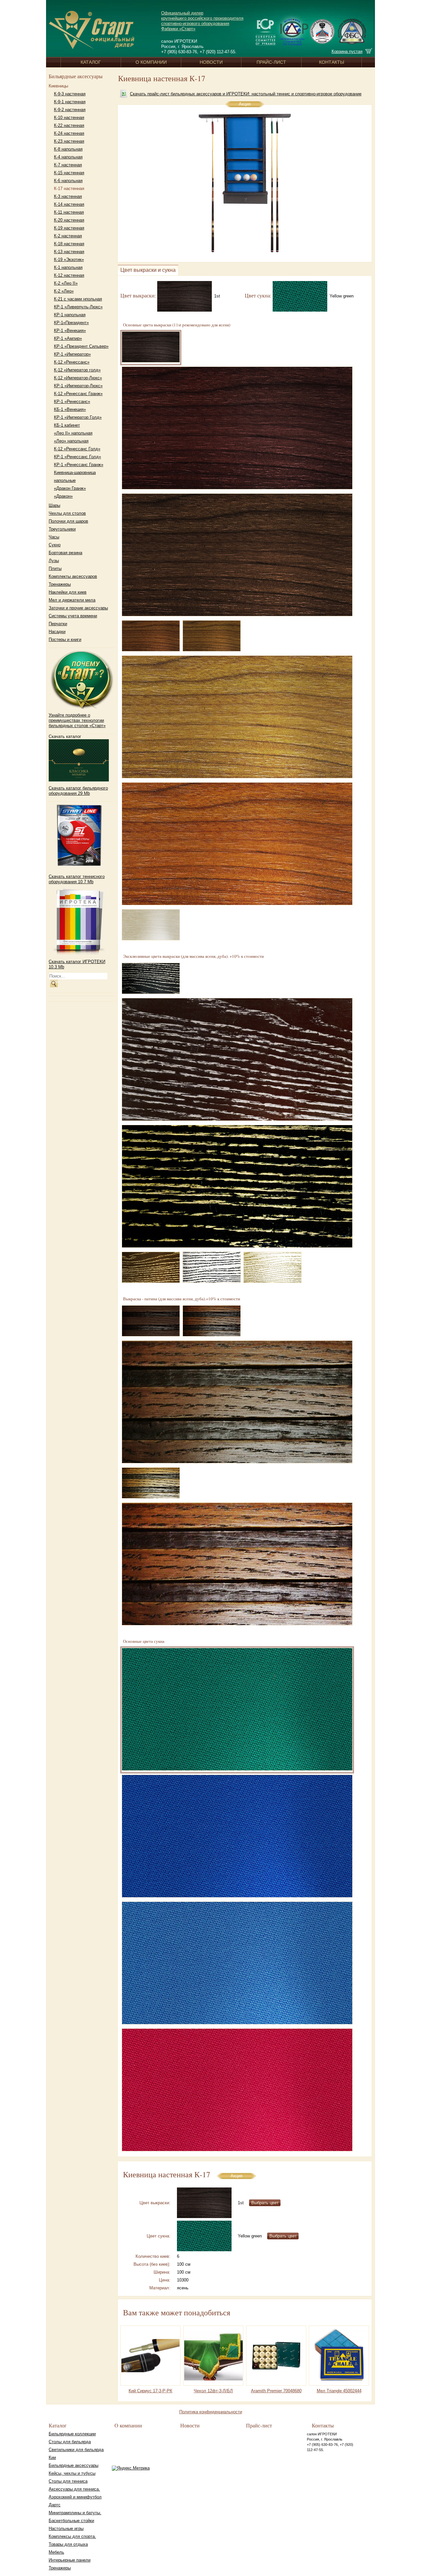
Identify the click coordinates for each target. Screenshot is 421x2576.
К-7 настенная (68, 165)
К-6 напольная (68, 181)
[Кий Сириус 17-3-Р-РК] (151, 2355)
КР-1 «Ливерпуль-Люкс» (78, 307)
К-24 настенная (69, 133)
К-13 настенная (69, 252)
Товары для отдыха (68, 2544)
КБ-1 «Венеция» (70, 409)
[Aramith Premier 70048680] (276, 2355)
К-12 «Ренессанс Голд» (77, 449)
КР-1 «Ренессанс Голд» (77, 457)
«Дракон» (63, 496)
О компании (151, 62)
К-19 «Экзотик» (69, 260)
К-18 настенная (69, 244)
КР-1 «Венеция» (70, 331)
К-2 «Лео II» (66, 283)
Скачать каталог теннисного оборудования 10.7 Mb (77, 879)
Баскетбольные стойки (71, 2521)
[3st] (237, 555)
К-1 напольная (68, 267)
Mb (86, 793)
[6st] (237, 718)
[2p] (237, 1403)
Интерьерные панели (70, 2560)
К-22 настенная (69, 125)
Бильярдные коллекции (72, 2434)
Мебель (56, 2552)
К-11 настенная (69, 212)
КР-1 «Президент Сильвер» (81, 346)
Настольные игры (66, 2529)
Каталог (91, 62)
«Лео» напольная (71, 441)
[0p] (151, 1322)
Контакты (332, 62)
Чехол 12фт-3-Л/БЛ (213, 2391)
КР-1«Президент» (71, 323)
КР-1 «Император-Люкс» (78, 386)
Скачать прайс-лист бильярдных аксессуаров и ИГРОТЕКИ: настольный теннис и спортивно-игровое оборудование (246, 94)
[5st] (212, 637)
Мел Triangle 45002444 (339, 2391)
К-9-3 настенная (70, 94)
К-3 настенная (68, 196)
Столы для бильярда (70, 2442)
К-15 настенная (69, 173)
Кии (52, 2458)
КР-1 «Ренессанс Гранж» (79, 465)
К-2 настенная (68, 236)
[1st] (186, 295)
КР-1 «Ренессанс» (72, 402)
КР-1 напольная (70, 315)
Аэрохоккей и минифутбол (75, 2497)
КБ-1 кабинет (67, 425)
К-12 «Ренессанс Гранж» (78, 394)
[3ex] (237, 1187)
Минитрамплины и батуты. (75, 2513)
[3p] (151, 1484)
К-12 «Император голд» (77, 370)
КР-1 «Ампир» (68, 338)
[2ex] (237, 1060)
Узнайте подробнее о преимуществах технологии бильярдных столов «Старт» (77, 720)
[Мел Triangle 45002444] (339, 2355)
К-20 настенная (69, 220)
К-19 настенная (69, 228)
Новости (211, 62)
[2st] (237, 429)
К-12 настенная (69, 275)
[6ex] (272, 1268)
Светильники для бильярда (76, 2450)
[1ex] (151, 979)
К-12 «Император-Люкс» (78, 378)
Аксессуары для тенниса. (74, 2489)
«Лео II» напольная (73, 433)
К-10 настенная (69, 118)
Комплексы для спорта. (72, 2536)
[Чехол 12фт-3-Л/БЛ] (213, 2355)
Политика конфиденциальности (211, 2412)
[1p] (212, 1322)
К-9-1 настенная (70, 102)
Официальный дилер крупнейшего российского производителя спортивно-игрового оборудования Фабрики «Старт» (202, 21)
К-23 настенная (69, 141)
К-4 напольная (68, 157)
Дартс (55, 2505)
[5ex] (212, 1268)
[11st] (151, 925)
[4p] (237, 1565)
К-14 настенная (69, 204)
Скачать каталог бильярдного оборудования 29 (78, 791)
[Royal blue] (237, 1837)
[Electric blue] (237, 1964)
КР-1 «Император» (72, 354)
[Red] (237, 2091)
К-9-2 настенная (70, 110)
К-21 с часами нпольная (78, 299)
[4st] (151, 637)
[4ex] (151, 1268)
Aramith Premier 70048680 (276, 2391)
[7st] (237, 844)
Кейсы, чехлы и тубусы (72, 2473)
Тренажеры (60, 2568)
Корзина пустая (347, 51)
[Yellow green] (301, 295)
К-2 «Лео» (64, 291)
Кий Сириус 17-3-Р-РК (150, 2391)
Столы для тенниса (68, 2481)
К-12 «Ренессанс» (72, 362)
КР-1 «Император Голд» (78, 417)
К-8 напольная (68, 149)
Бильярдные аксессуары (74, 2465)
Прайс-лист (271, 62)
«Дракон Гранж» (70, 488)
